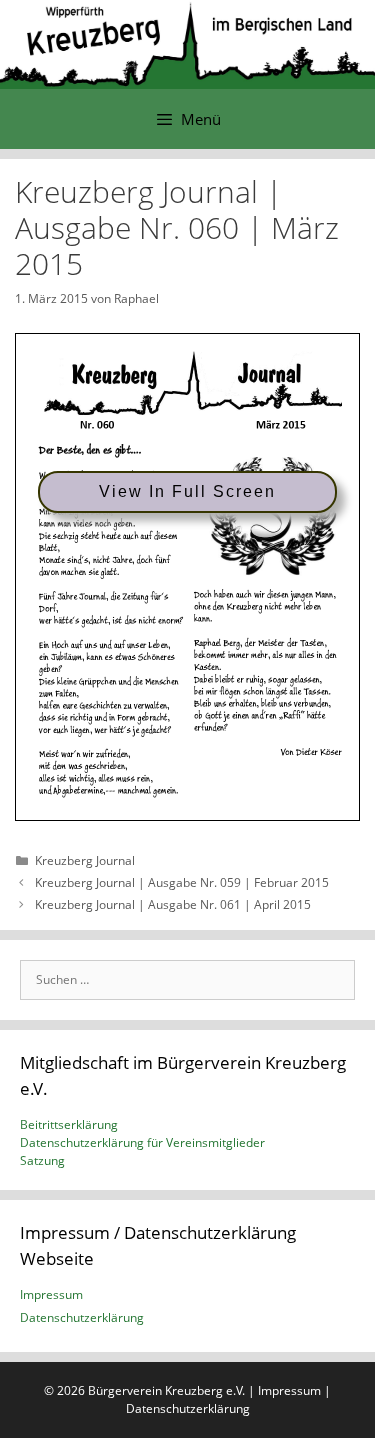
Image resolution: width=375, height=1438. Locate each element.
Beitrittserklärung (69, 1124)
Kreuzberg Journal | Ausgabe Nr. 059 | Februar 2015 (182, 882)
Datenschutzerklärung (82, 1317)
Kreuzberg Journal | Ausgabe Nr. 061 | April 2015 (173, 904)
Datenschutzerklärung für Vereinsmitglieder (142, 1142)
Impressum (51, 1294)
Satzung (42, 1160)
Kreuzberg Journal (85, 860)
